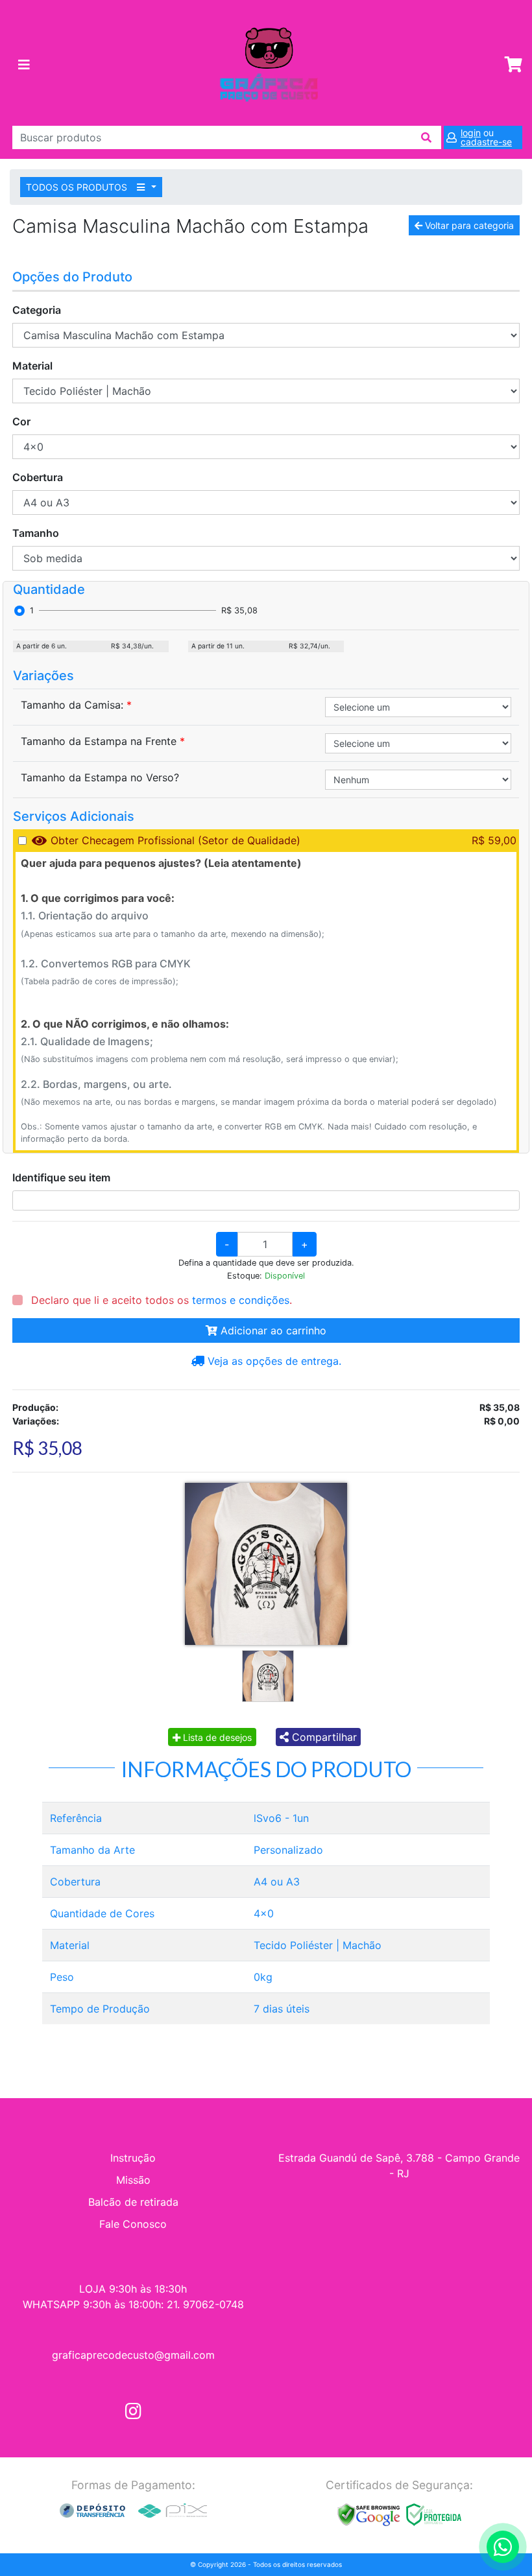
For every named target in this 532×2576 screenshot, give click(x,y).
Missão (133, 2180)
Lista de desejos (216, 1737)
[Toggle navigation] (24, 65)
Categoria (37, 310)
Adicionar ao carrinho (272, 1330)
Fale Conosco (133, 2224)
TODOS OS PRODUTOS (78, 187)
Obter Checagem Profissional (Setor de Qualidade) (175, 840)
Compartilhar (323, 1737)
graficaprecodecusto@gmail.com (133, 2355)
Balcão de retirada (133, 2202)
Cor (21, 421)
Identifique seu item (61, 1177)
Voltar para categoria (468, 225)
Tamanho (36, 533)
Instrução (133, 2158)
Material (32, 366)
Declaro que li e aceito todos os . (160, 1300)
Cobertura (38, 477)
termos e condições (241, 1300)
